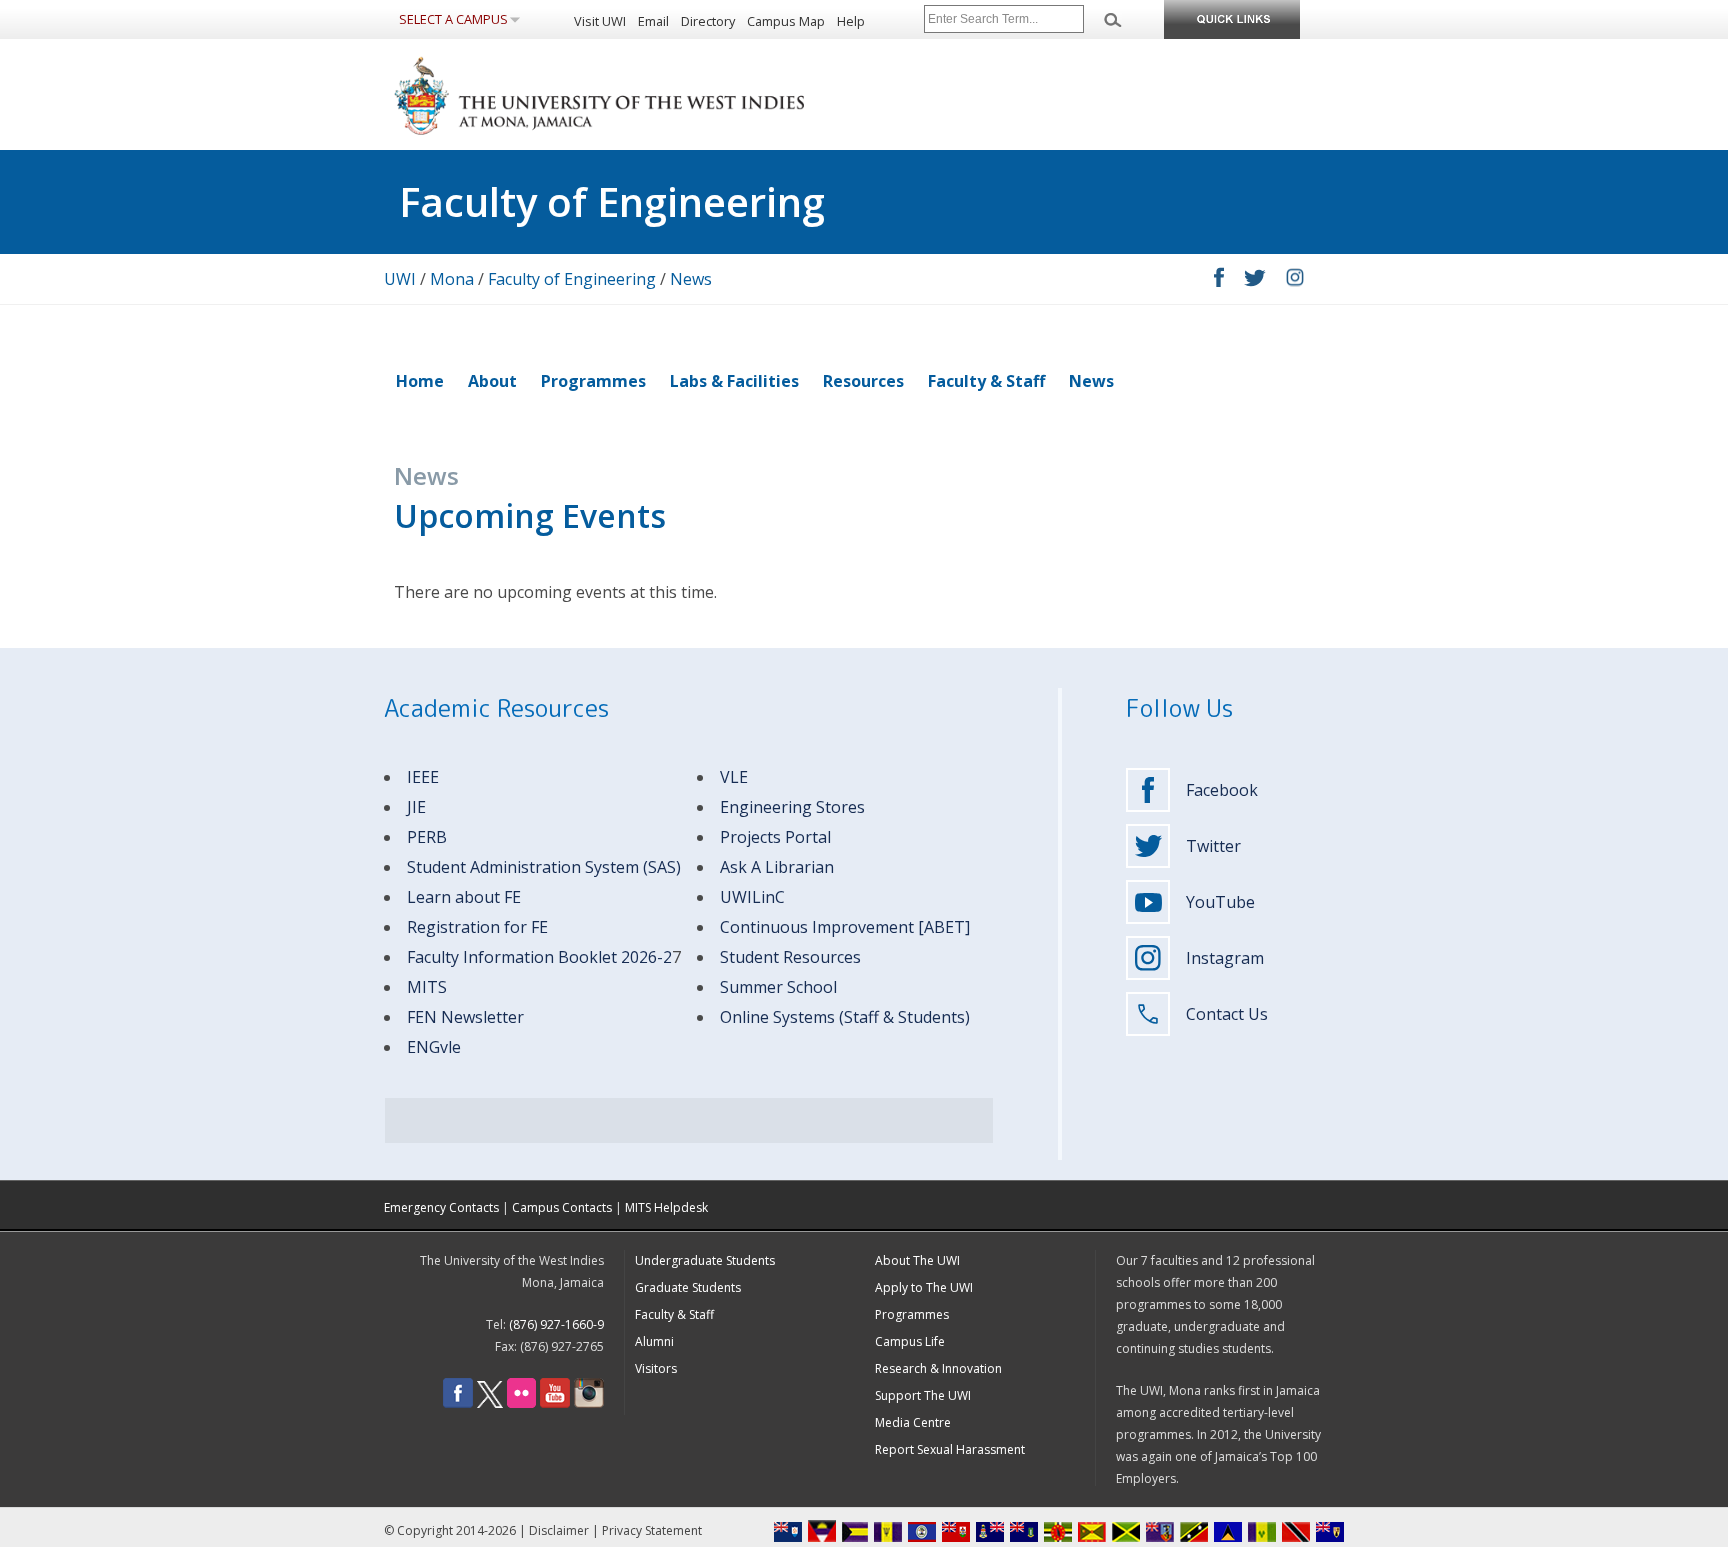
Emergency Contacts (441, 1207)
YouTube (1220, 902)
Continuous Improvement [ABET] (845, 927)
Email (653, 21)
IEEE (423, 777)
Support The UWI (923, 1395)
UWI (400, 279)
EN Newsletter (469, 1017)
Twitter (1213, 846)
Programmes (593, 381)
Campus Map (786, 21)
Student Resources (790, 957)
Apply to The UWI (924, 1287)
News (691, 279)
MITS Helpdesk (666, 1207)
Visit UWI (600, 21)
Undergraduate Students (705, 1260)
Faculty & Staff (986, 381)
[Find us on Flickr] (521, 1403)
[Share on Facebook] (1219, 282)
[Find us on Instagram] (589, 1403)
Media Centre (913, 1422)
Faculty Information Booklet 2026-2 (539, 957)
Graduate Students (688, 1287)
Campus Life (910, 1341)
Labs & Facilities (734, 381)
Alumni (654, 1341)
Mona (452, 279)
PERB (427, 837)
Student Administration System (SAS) (544, 867)
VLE (734, 777)
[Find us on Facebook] (458, 1403)
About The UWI (917, 1260)
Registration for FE (477, 927)
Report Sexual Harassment (950, 1449)
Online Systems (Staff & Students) (845, 1017)
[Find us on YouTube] (555, 1403)
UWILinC (752, 897)
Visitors (656, 1368)
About (492, 381)
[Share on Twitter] (1255, 281)
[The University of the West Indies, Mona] (654, 94)
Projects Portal (775, 837)
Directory (708, 21)
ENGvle (434, 1047)
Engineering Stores (792, 807)
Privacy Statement (652, 1530)
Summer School (778, 987)
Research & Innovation (938, 1368)
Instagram (1225, 958)
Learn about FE (464, 897)
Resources (863, 381)
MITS (427, 987)
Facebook (1222, 790)
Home (420, 381)
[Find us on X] (490, 1403)
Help (851, 21)
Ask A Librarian (777, 867)
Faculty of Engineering (572, 279)
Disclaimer (559, 1530)
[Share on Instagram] (1295, 281)
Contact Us (1227, 1014)
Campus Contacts (562, 1207)
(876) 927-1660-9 (556, 1324)
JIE (416, 807)
